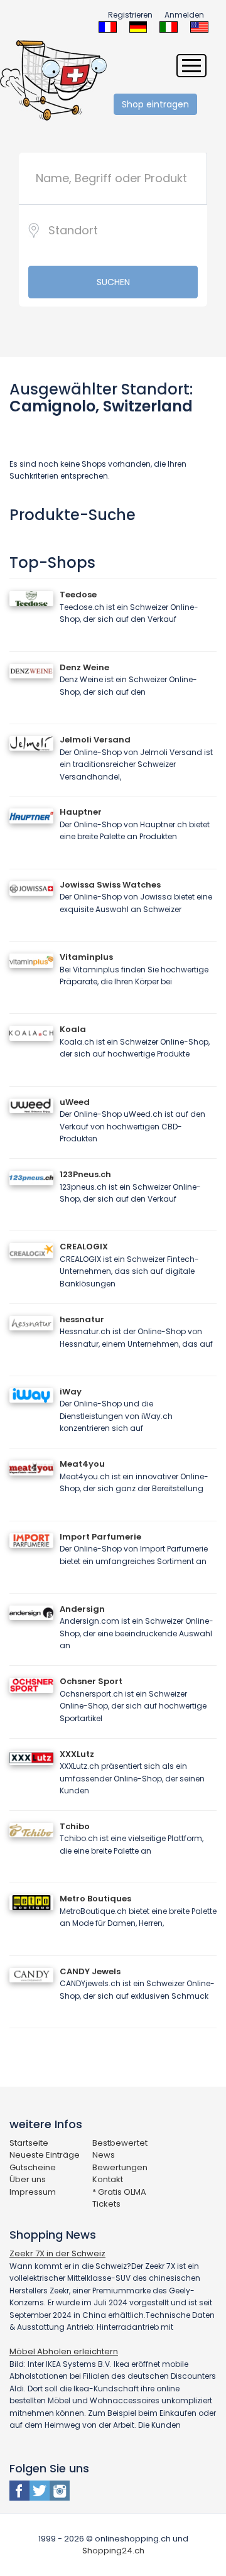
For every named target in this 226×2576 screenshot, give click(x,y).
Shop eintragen (155, 104)
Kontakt (108, 2179)
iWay (71, 1392)
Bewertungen (120, 2167)
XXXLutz (77, 1754)
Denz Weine (84, 667)
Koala (73, 1029)
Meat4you (82, 1464)
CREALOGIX (84, 1247)
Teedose (78, 595)
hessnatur (82, 1319)
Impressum (33, 2192)
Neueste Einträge (45, 2155)
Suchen (113, 282)
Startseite (29, 2143)
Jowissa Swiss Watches (110, 885)
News (104, 2155)
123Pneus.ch (85, 1174)
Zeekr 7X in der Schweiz (57, 2253)
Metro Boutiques (95, 1899)
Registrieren (130, 15)
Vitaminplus (86, 957)
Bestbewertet (120, 2143)
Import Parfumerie (100, 1537)
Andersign (82, 1609)
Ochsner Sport (91, 1681)
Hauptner (81, 812)
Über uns (28, 2179)
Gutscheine (33, 2167)
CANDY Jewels (90, 1971)
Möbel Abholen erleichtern (64, 2351)
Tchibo (75, 1826)
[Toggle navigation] (191, 66)
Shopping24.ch (113, 2551)
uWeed (75, 1102)
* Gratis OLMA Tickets (119, 2198)
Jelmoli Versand (95, 740)
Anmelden (184, 15)
